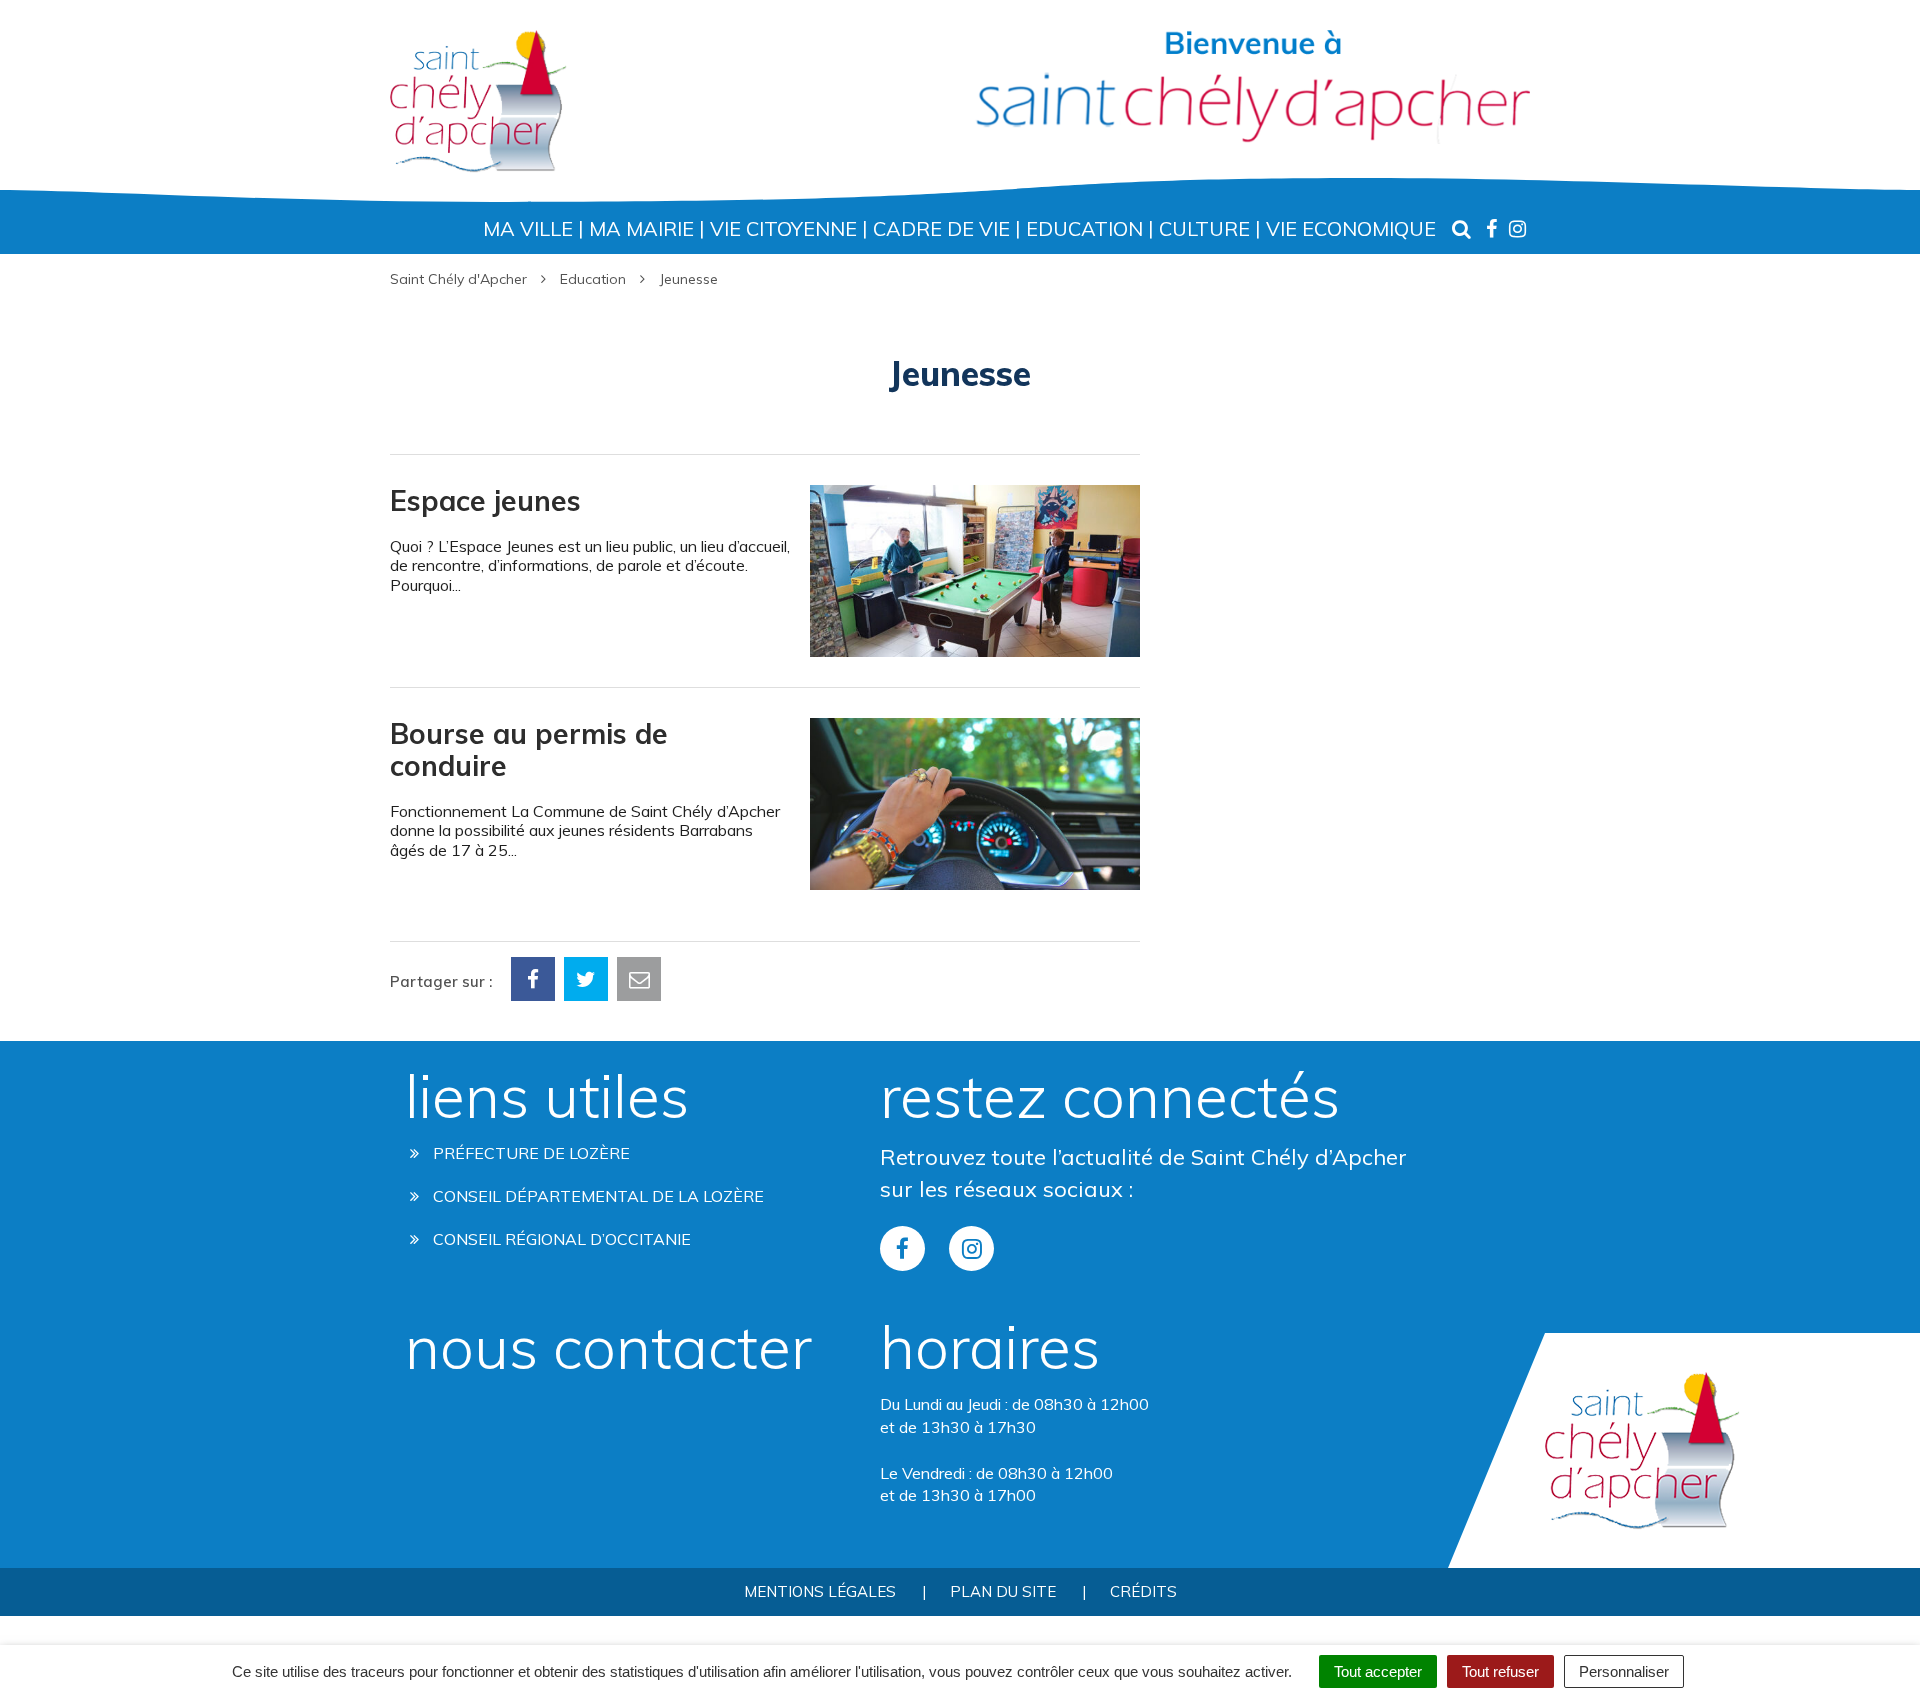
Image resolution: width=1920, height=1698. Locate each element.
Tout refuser (1500, 1671)
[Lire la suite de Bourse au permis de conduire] (765, 672)
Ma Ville (528, 228)
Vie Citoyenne (783, 228)
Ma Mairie (641, 228)
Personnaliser (1624, 1671)
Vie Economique (1351, 228)
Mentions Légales (820, 1591)
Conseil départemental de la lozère (596, 1196)
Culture (1204, 228)
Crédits (1143, 1591)
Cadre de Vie (941, 228)
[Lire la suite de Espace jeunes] (765, 439)
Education (1084, 228)
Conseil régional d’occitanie (560, 1239)
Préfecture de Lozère (529, 1153)
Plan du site (1003, 1591)
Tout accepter (1378, 1671)
